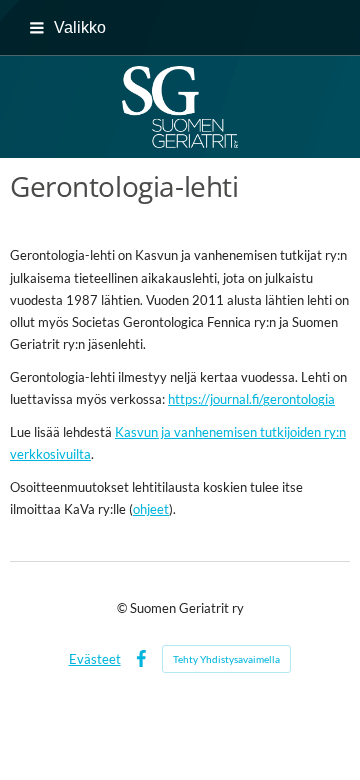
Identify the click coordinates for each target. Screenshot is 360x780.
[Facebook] (141, 659)
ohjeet (151, 509)
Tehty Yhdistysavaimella (226, 659)
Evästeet (95, 659)
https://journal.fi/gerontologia (251, 399)
